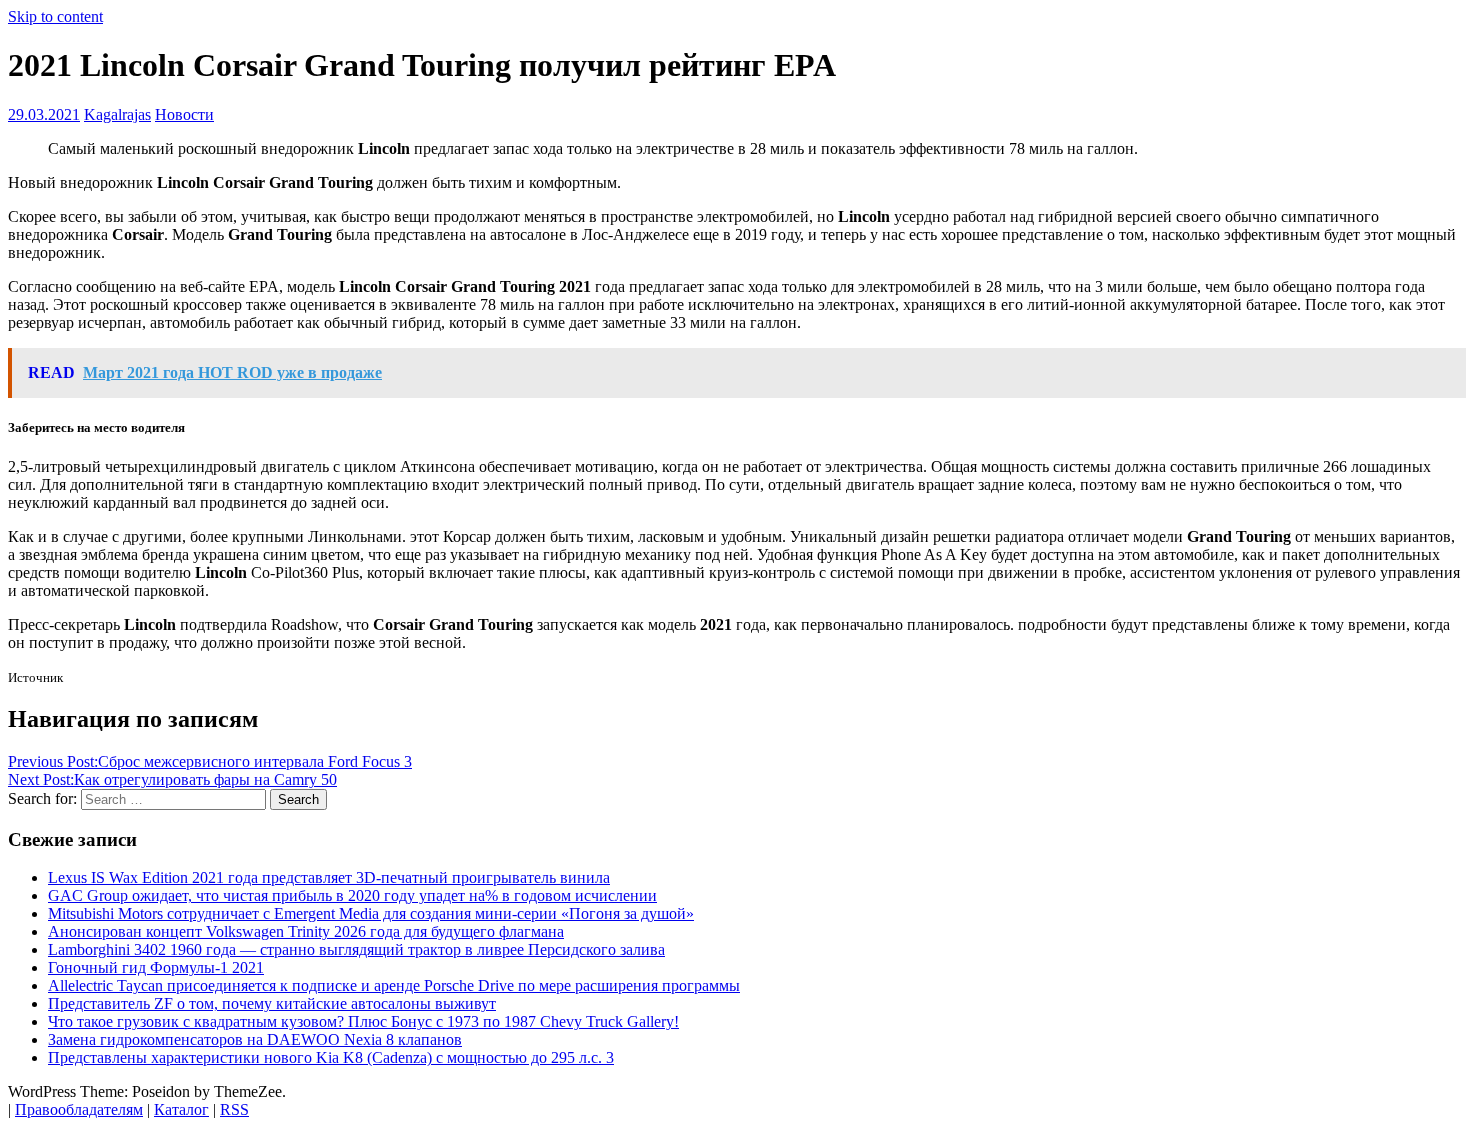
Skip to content (55, 16)
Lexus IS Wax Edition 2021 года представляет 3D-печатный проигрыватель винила (329, 877)
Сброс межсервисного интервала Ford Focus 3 (210, 761)
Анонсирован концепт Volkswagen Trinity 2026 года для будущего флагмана (306, 931)
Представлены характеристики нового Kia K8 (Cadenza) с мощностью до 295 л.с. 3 (331, 1057)
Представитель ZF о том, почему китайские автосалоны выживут (272, 1003)
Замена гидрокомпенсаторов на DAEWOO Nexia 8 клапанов (255, 1039)
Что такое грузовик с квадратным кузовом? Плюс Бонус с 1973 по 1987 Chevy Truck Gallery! (363, 1021)
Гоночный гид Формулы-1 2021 (156, 967)
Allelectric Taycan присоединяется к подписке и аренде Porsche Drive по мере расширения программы (394, 985)
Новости (184, 114)
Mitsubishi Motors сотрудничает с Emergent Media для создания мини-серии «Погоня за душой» (371, 913)
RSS (234, 1109)
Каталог (181, 1109)
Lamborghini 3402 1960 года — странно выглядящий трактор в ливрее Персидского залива (356, 949)
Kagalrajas (117, 114)
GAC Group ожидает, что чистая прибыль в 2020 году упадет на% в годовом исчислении (352, 895)
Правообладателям (79, 1109)
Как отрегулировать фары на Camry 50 (172, 779)
